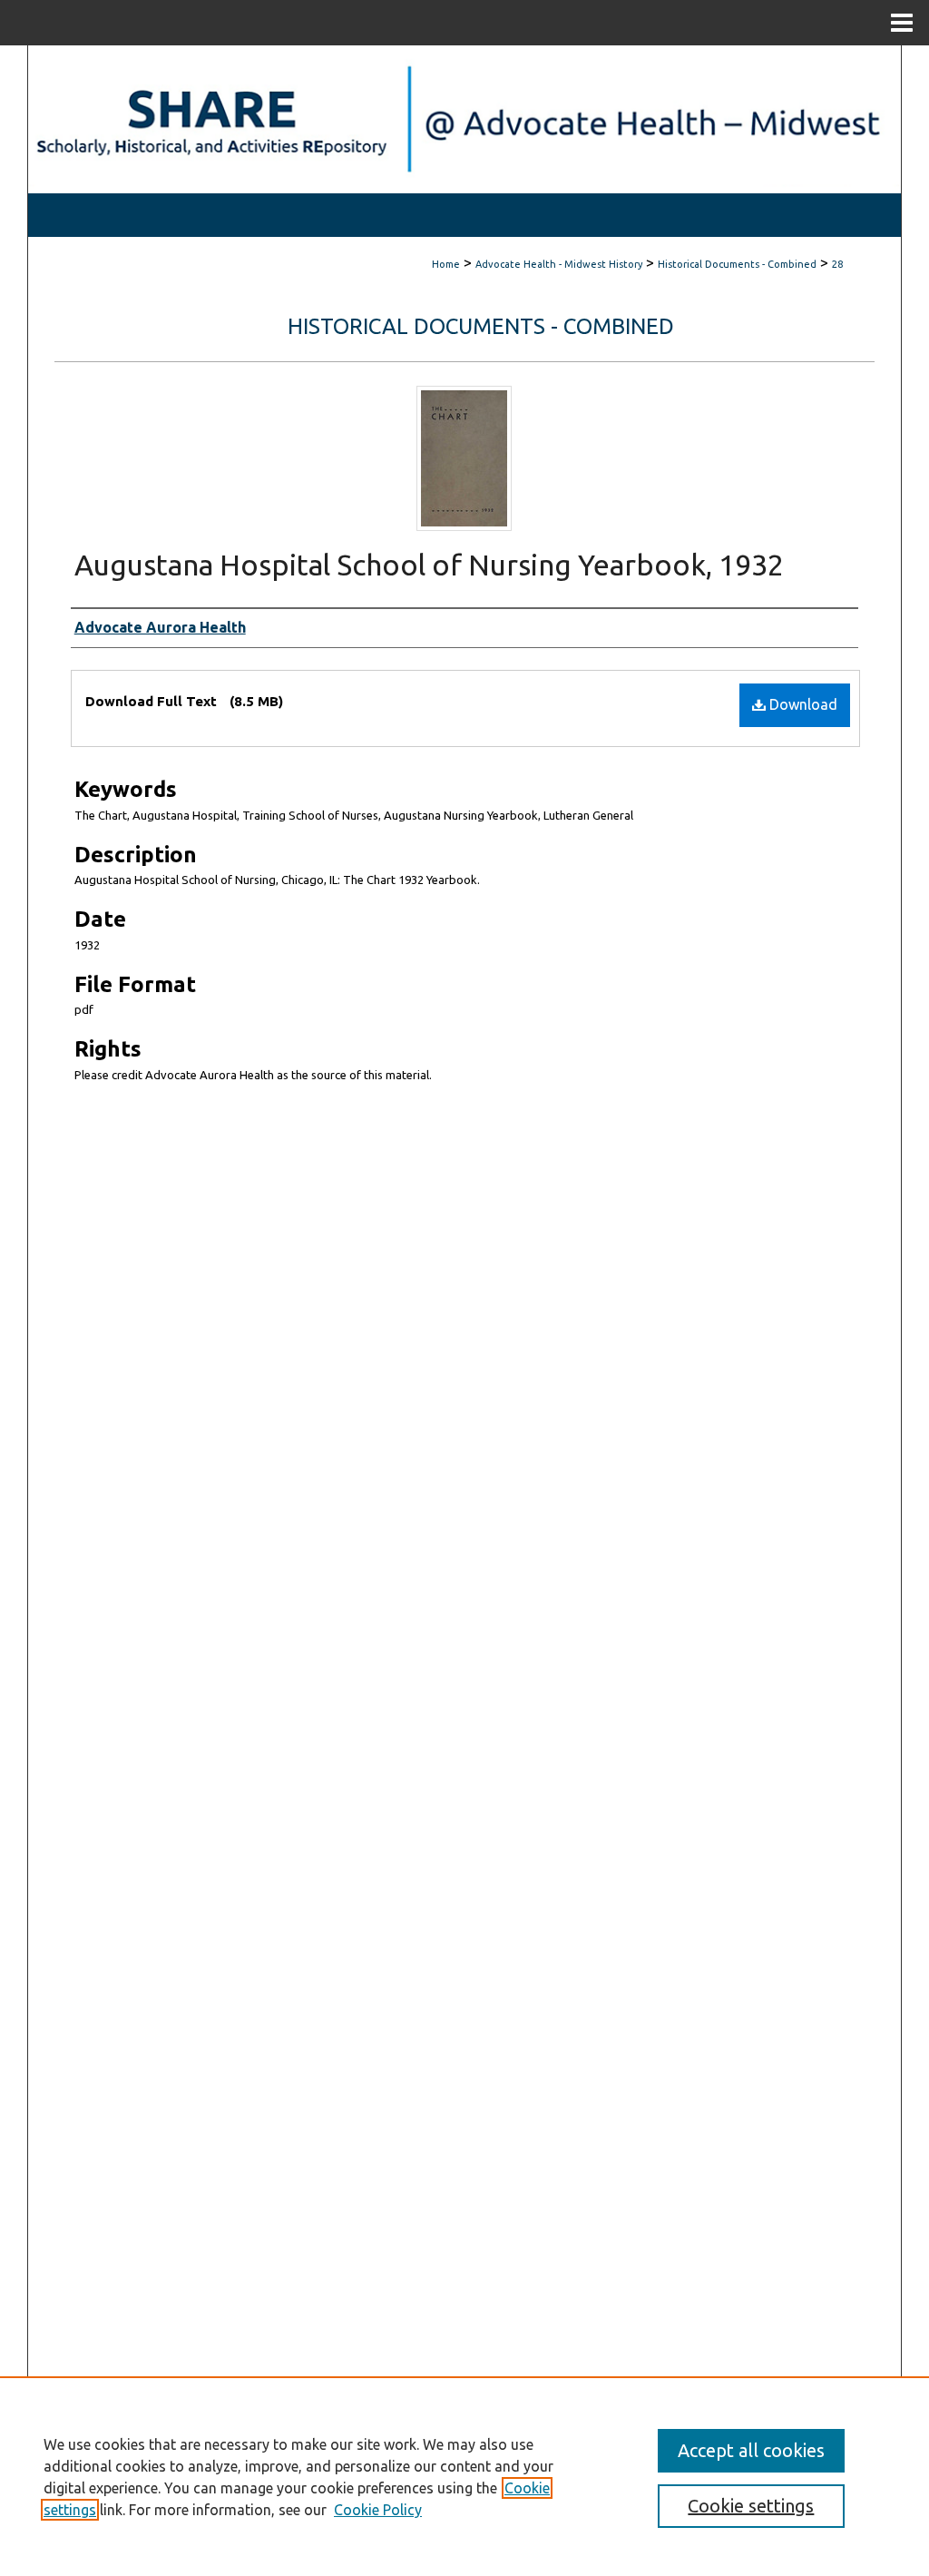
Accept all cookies (751, 2450)
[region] (464, 2476)
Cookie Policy (378, 2510)
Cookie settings (751, 2506)
